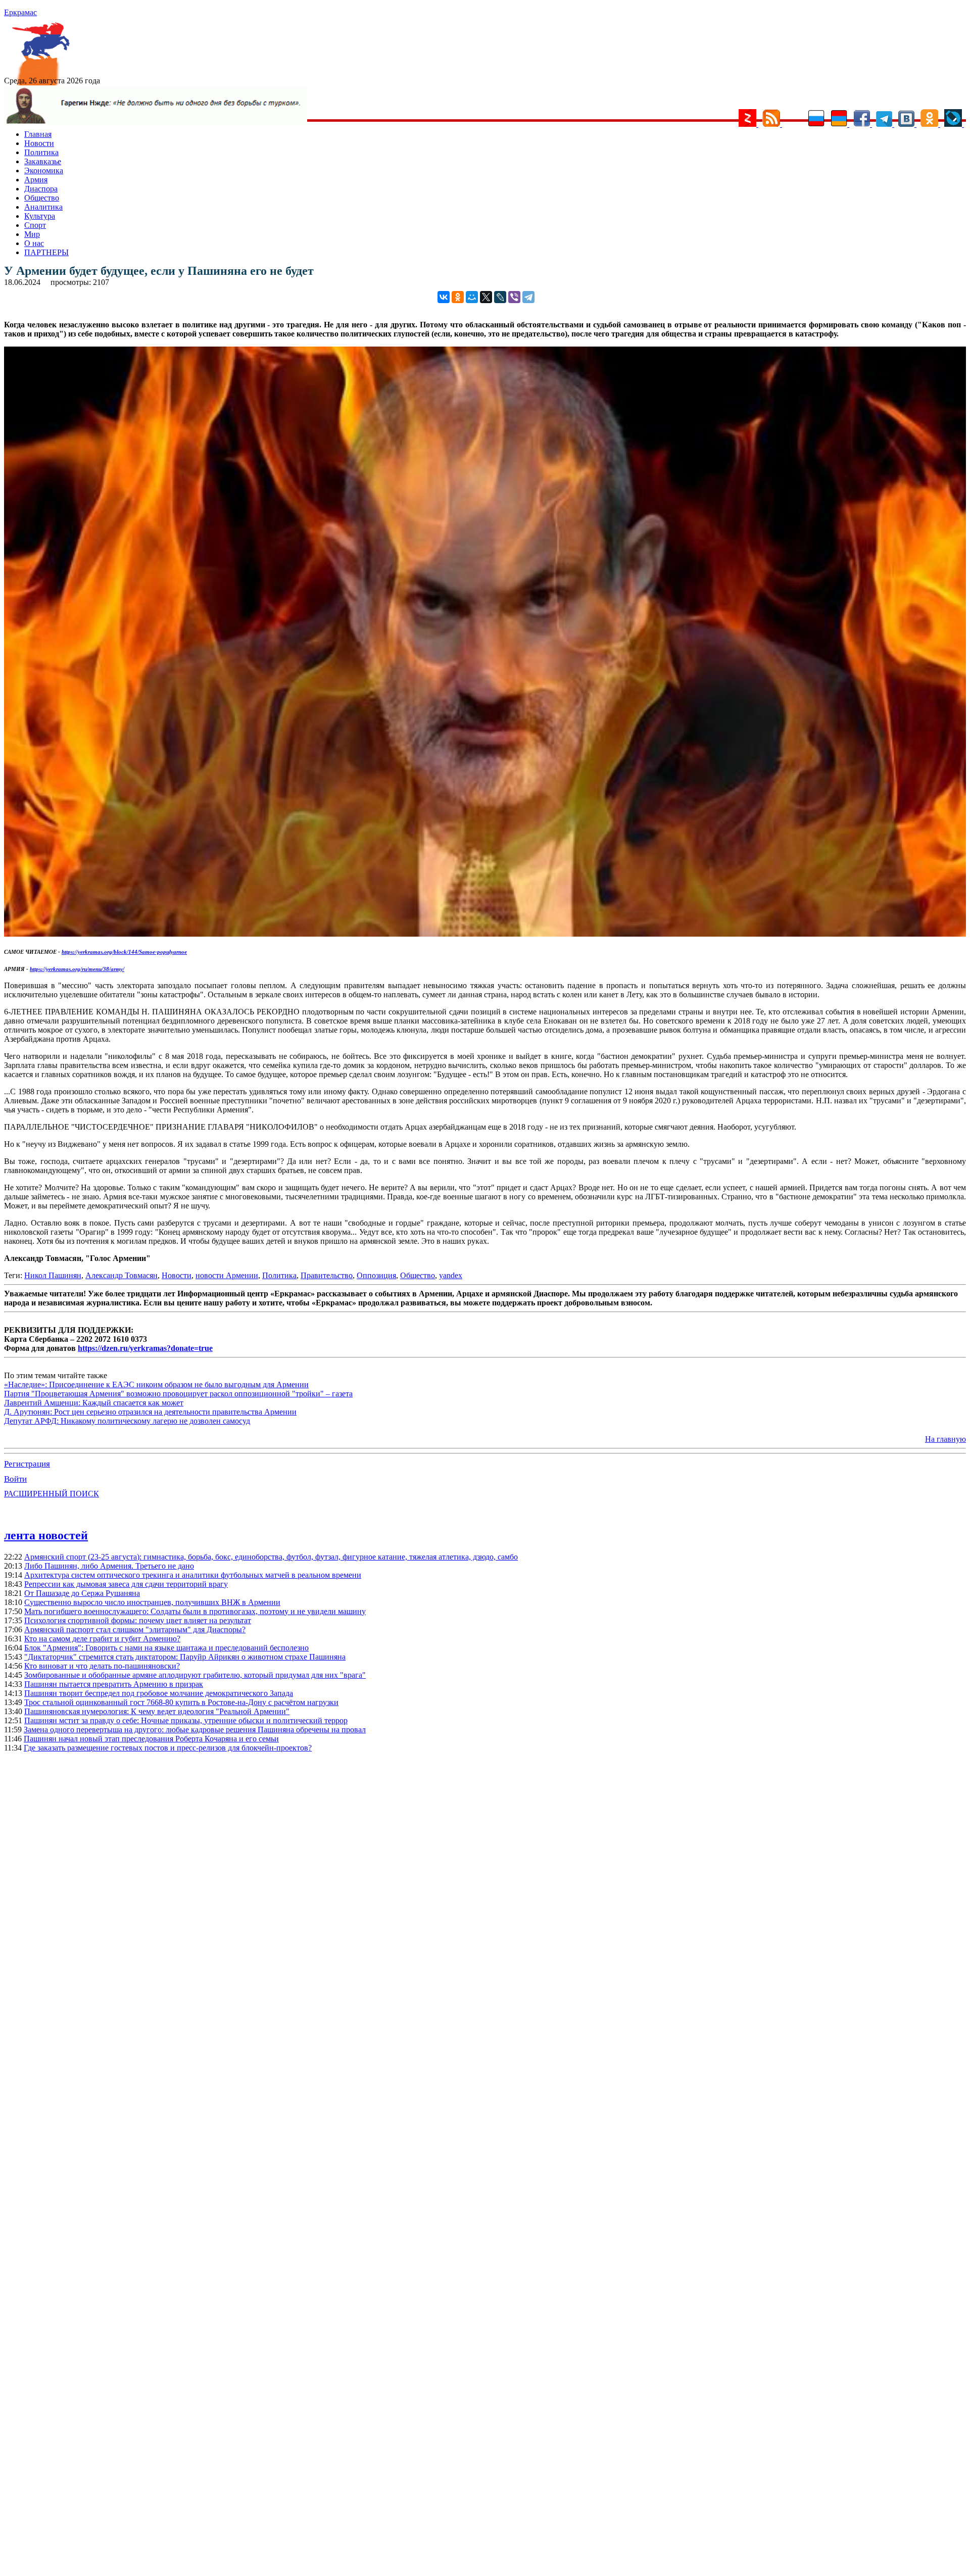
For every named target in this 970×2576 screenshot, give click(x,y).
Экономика (44, 171)
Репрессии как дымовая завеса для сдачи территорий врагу (126, 1584)
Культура (40, 216)
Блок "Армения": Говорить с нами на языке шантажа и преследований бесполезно (166, 1648)
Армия (36, 180)
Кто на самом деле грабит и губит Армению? (102, 1639)
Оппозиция (376, 1275)
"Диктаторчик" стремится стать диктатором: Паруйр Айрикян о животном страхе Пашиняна (185, 1657)
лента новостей (46, 1535)
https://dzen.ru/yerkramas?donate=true (145, 1348)
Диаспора (41, 189)
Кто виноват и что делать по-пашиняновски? (102, 1666)
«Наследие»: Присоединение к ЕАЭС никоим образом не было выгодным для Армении (156, 1384)
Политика (41, 152)
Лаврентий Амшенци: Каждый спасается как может (94, 1403)
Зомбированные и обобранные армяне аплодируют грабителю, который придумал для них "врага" (195, 1675)
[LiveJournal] (500, 297)
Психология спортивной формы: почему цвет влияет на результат (138, 1620)
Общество (42, 198)
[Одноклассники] (458, 297)
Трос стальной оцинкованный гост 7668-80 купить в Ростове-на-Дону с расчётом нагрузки (181, 1702)
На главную (945, 1439)
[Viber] (514, 297)
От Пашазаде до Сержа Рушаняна (82, 1593)
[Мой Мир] (472, 297)
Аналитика (43, 207)
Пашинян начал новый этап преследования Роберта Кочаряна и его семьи (151, 1739)
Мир (32, 234)
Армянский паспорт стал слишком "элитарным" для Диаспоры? (135, 1630)
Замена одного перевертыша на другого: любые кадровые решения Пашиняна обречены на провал (195, 1730)
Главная (38, 134)
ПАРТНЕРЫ (46, 252)
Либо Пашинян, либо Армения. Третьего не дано (109, 1566)
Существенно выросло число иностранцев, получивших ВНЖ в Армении (152, 1602)
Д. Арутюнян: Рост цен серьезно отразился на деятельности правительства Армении (150, 1412)
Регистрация (27, 1464)
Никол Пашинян (53, 1275)
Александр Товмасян (122, 1275)
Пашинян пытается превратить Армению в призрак (114, 1684)
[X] (486, 297)
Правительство (327, 1275)
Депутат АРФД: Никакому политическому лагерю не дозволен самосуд (127, 1421)
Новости (39, 143)
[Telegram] (528, 297)
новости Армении (227, 1275)
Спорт (35, 225)
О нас (34, 243)
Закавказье (43, 161)
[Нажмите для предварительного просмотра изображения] (485, 934)
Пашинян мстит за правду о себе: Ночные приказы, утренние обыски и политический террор (186, 1720)
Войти (15, 1479)
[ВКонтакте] (444, 297)
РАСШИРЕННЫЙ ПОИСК (52, 1494)
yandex (451, 1275)
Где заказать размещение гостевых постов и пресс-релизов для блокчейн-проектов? (168, 1748)
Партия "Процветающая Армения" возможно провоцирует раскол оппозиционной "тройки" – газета (178, 1394)
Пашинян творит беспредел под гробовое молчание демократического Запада (159, 1693)
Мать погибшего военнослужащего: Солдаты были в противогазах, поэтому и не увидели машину (195, 1611)
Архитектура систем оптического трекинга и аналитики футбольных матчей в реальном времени (193, 1575)
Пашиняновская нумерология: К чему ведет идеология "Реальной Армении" (157, 1711)
